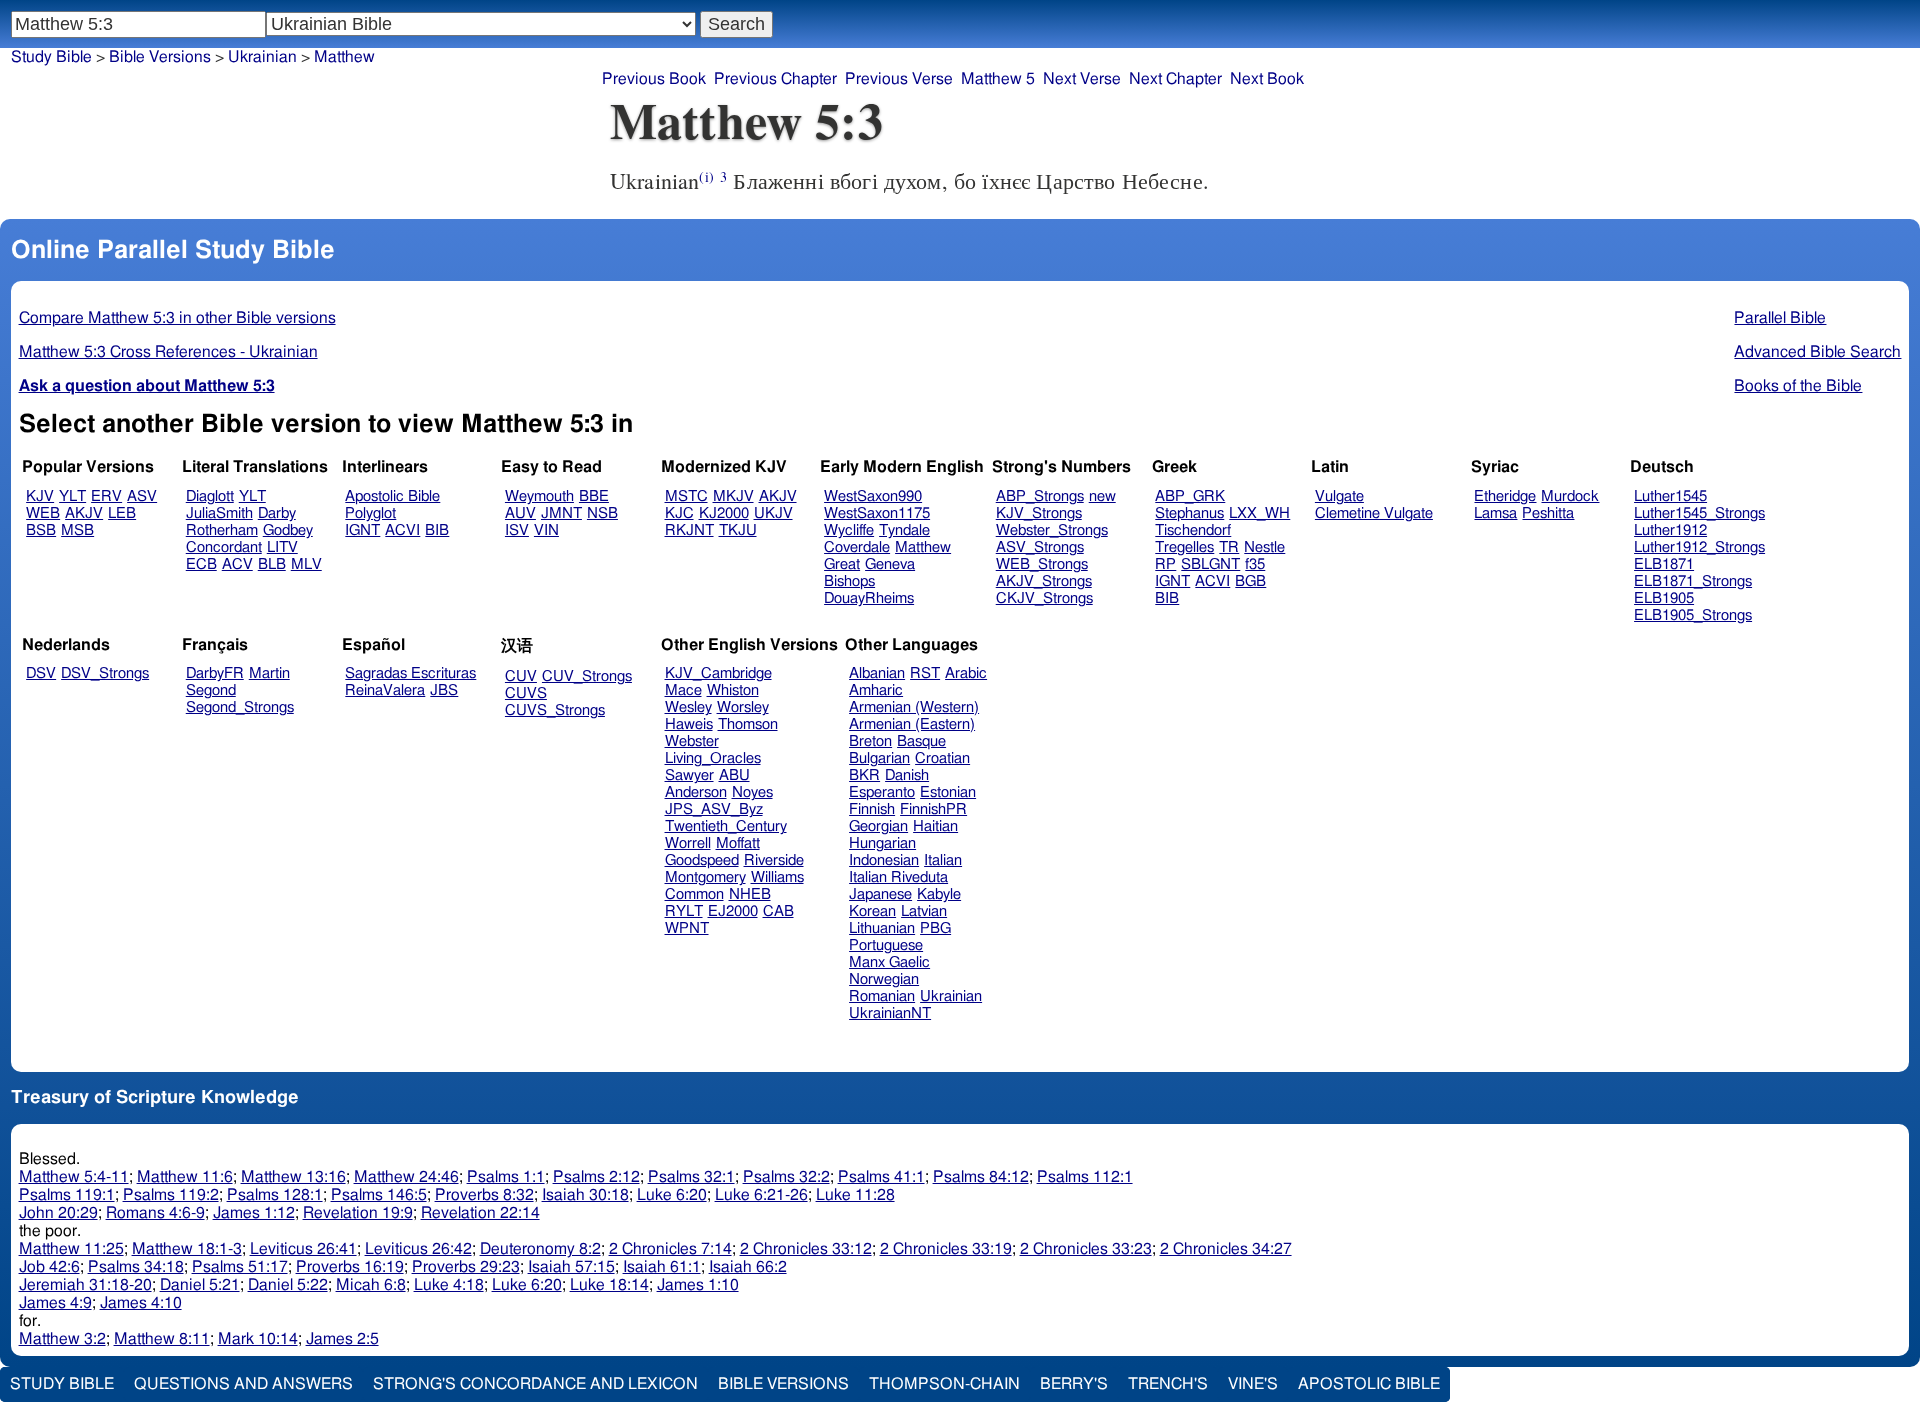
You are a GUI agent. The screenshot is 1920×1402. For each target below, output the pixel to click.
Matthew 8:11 (162, 1339)
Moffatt (738, 843)
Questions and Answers (243, 1384)
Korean (872, 911)
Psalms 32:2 (786, 1177)
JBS (444, 690)
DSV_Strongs (105, 673)
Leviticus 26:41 (303, 1249)
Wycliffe (849, 530)
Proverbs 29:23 (466, 1267)
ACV (237, 564)
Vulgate (1339, 496)
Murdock (1570, 496)
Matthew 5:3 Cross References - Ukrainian (168, 352)
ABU (734, 775)
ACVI (402, 530)
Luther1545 (1670, 496)
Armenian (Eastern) (912, 724)
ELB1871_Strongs (1693, 581)
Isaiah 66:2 (748, 1267)
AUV (520, 513)
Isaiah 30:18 (585, 1195)
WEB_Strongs (1042, 564)
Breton (870, 741)
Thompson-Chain (944, 1384)
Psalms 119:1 (67, 1195)
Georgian (878, 826)
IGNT (362, 530)
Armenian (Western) (914, 707)
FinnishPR (933, 809)
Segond (211, 690)
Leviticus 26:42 (418, 1249)
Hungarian (882, 843)
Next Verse (1082, 79)
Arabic (966, 673)
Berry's (1074, 1384)
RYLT (684, 911)
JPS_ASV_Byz (714, 809)
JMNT (561, 513)
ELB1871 (1664, 564)
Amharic (876, 690)
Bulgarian (879, 758)
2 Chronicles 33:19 (946, 1249)
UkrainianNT (890, 1013)
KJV (40, 496)
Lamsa (1495, 513)
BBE (594, 496)
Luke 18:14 (609, 1285)
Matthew (344, 57)
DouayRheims (869, 598)
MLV (306, 564)
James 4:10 (141, 1303)
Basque (921, 741)
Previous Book (654, 79)
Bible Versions (160, 57)
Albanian (877, 673)
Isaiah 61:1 (662, 1267)
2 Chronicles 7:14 (670, 1249)
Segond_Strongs (240, 707)
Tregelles (1184, 547)
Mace (683, 690)
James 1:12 (254, 1213)
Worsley (743, 707)
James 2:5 (342, 1339)
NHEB (750, 894)
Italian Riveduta (898, 877)
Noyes (752, 792)
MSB (77, 530)
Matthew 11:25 (71, 1249)
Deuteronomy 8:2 (540, 1249)
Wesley (688, 707)
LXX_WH (1259, 513)
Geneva (890, 564)
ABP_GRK (1190, 496)
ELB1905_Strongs (1693, 615)
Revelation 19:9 (358, 1213)
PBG (935, 928)
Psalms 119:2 (171, 1195)
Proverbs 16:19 (350, 1267)
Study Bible (51, 57)
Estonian (948, 792)
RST (925, 673)
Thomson (748, 724)
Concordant (224, 547)
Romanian (882, 996)
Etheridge (1505, 496)
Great (842, 564)
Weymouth (539, 496)
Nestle (1264, 547)
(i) (706, 176)
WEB (43, 513)
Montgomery (705, 877)
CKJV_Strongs (1044, 598)
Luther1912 (1670, 530)
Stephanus (1189, 513)
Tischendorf (1193, 530)
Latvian (924, 911)
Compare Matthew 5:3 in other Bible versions (177, 318)
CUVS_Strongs (555, 710)
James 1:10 (698, 1285)
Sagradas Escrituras (410, 673)
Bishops (849, 581)
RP (1165, 564)
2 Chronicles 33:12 (806, 1249)
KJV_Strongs (1039, 513)
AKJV (84, 513)
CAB (778, 911)
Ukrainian (262, 57)
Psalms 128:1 (275, 1195)
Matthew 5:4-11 (74, 1177)
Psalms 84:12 (981, 1177)
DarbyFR (215, 673)
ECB (201, 564)
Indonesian (884, 860)
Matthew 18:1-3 (187, 1249)
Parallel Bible (1780, 318)
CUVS (526, 693)
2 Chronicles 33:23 (1086, 1249)
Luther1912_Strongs (1699, 547)
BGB (1250, 581)
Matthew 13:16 (293, 1177)
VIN (546, 530)
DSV (41, 673)
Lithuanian (882, 928)
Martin (269, 673)
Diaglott (210, 496)
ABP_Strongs (1040, 496)
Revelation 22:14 (480, 1213)
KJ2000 (724, 513)
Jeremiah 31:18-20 (85, 1285)
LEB (122, 513)
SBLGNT (1210, 564)
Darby (277, 513)
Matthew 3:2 (62, 1339)
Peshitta (1548, 513)
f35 (1255, 564)
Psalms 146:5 (379, 1195)
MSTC (686, 496)
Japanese (880, 894)
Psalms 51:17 (240, 1267)
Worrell (688, 843)
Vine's (1253, 1384)
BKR (864, 775)
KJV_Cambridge (718, 673)
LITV (282, 547)
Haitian (935, 826)
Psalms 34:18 (136, 1267)
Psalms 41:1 (881, 1177)
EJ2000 (733, 911)
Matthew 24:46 (406, 1177)
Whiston (733, 690)
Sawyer (689, 775)
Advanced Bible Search (1817, 352)
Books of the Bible (1798, 386)
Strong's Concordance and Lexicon (535, 1384)
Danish (907, 775)
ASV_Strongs (1040, 547)
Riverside (774, 860)
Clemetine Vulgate (1374, 513)
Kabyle (939, 894)
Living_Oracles (713, 758)
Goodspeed (702, 860)
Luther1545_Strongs (1699, 513)
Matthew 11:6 (185, 1177)
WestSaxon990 (873, 496)
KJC (679, 513)
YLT (72, 496)
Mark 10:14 (258, 1339)
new (1102, 496)
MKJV (733, 496)
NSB (602, 513)
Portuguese (886, 945)
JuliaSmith (219, 513)
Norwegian (884, 979)
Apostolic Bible (1369, 1384)
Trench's (1168, 1384)
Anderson (696, 792)
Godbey (288, 530)
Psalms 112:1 (1085, 1177)
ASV (142, 496)
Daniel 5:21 (200, 1285)
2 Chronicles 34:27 (1226, 1249)
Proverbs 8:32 (484, 1195)
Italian (943, 860)
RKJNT (689, 530)
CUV (521, 676)
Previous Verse (899, 79)
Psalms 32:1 (691, 1177)
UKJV (773, 513)
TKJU (738, 530)
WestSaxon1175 (877, 513)
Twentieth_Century (726, 826)
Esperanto (882, 792)
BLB (272, 564)
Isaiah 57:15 (571, 1267)
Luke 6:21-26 (761, 1195)
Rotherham (222, 530)
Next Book (1267, 79)
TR (1229, 547)
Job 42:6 (49, 1267)
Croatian (942, 758)
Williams (777, 877)
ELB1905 (1664, 598)
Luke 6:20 (672, 1195)
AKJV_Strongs (1044, 581)
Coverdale (857, 547)
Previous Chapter (775, 79)
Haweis (689, 724)
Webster (692, 741)
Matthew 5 (998, 79)
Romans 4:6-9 (155, 1213)
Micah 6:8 (371, 1285)
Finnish (872, 809)
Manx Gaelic (889, 962)
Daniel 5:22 (288, 1285)
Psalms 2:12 (596, 1177)
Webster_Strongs (1052, 530)
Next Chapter (1175, 79)
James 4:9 (55, 1303)
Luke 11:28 (855, 1195)
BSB (41, 530)
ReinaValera (385, 690)
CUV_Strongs (587, 676)
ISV (517, 530)
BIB (437, 530)
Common (694, 894)
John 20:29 (58, 1213)
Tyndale (904, 530)
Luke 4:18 (449, 1285)
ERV (106, 496)
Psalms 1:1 (506, 1177)
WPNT (687, 928)
